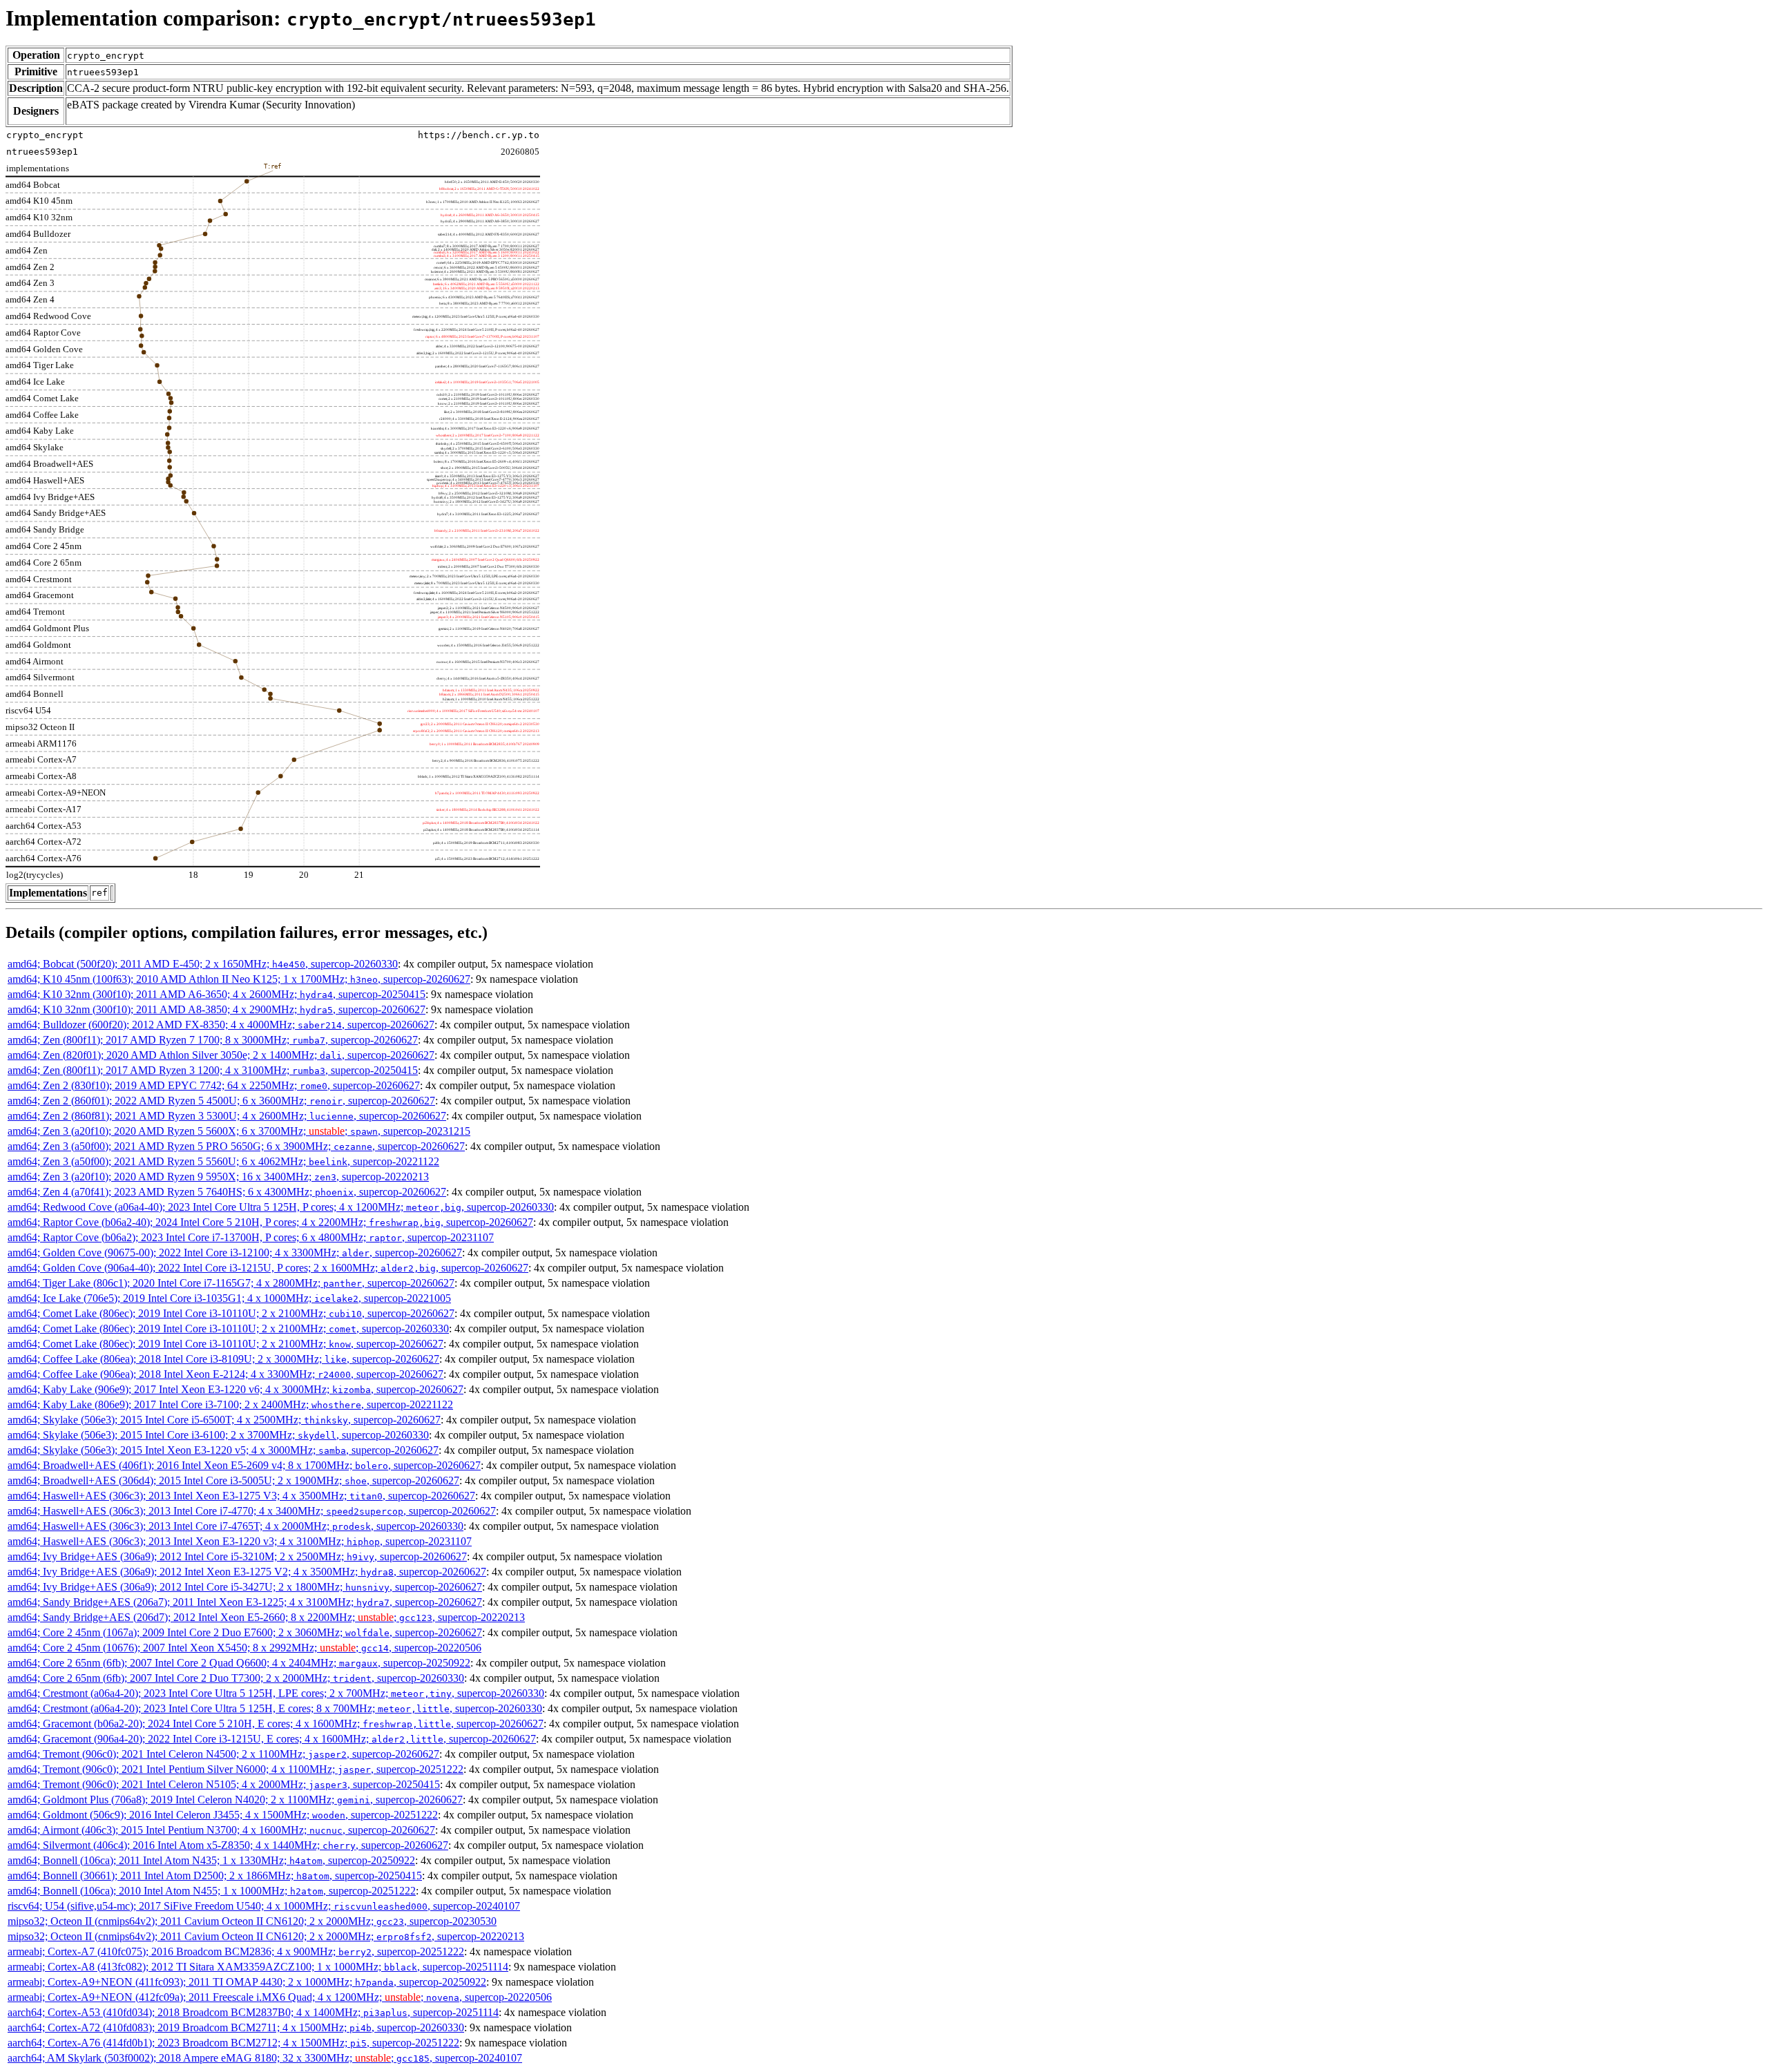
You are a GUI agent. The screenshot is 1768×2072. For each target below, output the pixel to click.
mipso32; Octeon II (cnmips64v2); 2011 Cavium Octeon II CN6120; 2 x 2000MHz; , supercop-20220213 (266, 1936)
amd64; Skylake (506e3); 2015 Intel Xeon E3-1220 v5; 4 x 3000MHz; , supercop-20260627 (223, 1450)
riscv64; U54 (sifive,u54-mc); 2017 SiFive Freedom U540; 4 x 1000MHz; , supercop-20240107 (264, 1906)
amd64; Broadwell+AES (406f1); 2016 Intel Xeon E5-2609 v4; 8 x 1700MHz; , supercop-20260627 (244, 1465)
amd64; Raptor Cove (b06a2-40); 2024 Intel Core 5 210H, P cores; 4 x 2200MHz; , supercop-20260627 (270, 1222)
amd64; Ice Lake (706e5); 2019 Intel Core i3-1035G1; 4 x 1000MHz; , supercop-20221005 (229, 1298)
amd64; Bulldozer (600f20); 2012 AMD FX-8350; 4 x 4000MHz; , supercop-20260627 (221, 1025)
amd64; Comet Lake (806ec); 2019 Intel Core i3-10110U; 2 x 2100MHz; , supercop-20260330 (228, 1328)
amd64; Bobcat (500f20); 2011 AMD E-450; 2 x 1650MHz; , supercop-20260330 (203, 964)
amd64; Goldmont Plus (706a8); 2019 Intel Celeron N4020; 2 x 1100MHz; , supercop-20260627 (235, 1800)
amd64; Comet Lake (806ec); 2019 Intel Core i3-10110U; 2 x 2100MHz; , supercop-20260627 (231, 1313)
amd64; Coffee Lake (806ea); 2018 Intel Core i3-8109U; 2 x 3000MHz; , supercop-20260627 (223, 1359)
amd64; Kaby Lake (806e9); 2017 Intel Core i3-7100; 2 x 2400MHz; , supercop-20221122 (230, 1404)
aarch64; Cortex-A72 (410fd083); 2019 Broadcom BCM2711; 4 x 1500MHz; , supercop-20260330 (236, 2027)
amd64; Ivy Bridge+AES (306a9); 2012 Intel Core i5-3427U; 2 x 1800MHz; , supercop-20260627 (245, 1587)
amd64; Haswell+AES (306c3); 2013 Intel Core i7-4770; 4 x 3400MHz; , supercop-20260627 (252, 1511)
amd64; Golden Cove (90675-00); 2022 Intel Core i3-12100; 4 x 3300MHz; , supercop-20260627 (235, 1253)
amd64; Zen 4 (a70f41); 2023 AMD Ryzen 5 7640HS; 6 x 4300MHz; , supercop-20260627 (227, 1192)
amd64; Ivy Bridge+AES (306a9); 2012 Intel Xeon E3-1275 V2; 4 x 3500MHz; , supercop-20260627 (247, 1572)
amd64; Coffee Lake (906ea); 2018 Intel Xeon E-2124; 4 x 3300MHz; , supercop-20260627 (225, 1374)
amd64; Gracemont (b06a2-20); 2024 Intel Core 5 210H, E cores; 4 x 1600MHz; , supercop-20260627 (276, 1724)
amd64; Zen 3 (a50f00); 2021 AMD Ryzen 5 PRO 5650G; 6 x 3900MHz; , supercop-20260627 (236, 1146)
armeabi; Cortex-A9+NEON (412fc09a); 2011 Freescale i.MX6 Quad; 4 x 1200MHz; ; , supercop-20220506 (280, 1997)
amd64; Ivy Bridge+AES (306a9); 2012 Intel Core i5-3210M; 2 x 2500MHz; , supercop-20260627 (237, 1556)
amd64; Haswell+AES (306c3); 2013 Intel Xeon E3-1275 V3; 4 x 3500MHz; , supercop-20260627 (241, 1496)
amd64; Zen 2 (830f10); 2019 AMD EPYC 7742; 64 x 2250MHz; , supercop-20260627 (214, 1085)
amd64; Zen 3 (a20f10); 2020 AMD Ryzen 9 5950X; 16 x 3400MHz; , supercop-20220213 (218, 1177)
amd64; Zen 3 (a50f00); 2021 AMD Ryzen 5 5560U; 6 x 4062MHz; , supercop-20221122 (223, 1161)
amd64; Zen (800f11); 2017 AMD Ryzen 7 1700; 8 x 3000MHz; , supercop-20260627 (213, 1040)
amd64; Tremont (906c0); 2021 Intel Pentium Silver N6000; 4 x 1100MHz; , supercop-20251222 (236, 1769)
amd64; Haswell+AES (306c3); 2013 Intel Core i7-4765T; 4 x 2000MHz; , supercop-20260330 (236, 1526)
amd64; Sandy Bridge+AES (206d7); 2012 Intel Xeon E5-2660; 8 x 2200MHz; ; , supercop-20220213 (266, 1617)
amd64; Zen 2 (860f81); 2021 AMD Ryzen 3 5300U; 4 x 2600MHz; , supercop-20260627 (227, 1116)
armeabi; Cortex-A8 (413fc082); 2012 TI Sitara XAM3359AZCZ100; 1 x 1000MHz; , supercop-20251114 (258, 1967)
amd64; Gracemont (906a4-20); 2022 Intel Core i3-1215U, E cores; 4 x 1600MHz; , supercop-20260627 (272, 1739)
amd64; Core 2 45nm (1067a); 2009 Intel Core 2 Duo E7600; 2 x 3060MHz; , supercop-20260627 (245, 1632)
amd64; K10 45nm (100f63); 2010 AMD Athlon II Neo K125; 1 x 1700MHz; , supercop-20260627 (239, 979)
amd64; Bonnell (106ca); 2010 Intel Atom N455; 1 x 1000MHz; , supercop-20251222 (212, 1891)
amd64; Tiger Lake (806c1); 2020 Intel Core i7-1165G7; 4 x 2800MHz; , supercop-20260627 (231, 1283)
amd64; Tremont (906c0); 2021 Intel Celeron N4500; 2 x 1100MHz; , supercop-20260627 (223, 1754)
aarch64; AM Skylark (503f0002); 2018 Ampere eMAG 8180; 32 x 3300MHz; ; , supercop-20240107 (265, 2058)
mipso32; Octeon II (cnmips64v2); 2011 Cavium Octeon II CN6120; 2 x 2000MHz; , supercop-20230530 (252, 1921)
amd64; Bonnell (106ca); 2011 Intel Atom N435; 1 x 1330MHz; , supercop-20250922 (211, 1860)
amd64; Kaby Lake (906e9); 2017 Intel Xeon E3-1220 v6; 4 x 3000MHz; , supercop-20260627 (236, 1389)
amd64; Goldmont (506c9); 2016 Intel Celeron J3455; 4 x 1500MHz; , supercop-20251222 (223, 1815)
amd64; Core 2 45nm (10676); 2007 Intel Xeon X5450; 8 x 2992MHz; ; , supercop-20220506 (244, 1648)
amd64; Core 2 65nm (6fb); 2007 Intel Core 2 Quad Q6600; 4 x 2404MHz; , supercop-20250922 (239, 1663)
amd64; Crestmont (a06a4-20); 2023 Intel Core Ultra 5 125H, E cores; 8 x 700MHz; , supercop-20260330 (275, 1708)
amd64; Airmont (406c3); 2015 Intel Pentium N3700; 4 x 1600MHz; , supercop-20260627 (221, 1830)
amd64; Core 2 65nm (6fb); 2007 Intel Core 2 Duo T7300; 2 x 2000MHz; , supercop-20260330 (236, 1678)
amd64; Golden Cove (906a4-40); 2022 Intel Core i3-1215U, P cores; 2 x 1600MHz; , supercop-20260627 (268, 1268)
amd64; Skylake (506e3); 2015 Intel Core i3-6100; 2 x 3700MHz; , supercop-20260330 (218, 1435)
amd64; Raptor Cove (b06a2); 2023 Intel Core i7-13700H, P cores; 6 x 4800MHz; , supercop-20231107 (251, 1237)
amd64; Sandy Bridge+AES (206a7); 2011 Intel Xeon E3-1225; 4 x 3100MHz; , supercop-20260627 (245, 1602)
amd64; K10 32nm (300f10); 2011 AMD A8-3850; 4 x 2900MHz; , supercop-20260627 (217, 1009)
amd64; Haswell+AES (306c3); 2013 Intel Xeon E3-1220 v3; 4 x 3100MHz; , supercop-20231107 (240, 1541)
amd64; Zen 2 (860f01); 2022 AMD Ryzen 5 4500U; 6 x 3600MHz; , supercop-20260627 (221, 1101)
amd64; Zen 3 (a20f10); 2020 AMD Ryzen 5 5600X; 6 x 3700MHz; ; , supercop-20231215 (239, 1131)
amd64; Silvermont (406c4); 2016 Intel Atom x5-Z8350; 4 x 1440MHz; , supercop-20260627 (228, 1845)
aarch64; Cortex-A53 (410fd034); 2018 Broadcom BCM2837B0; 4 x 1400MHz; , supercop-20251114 (253, 2012)
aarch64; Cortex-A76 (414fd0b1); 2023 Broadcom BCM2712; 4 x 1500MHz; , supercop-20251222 (233, 2043)
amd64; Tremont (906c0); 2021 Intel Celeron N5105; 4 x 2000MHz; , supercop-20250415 (224, 1784)
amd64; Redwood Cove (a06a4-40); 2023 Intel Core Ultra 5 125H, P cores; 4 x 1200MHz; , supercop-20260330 (281, 1207)
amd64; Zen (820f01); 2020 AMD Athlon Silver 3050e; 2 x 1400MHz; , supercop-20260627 (221, 1055)
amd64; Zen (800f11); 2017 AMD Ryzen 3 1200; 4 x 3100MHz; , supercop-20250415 (213, 1070)
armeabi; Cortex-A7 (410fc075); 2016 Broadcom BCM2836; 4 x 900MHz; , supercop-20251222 (236, 1951)
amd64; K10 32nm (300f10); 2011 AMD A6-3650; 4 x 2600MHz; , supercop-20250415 (217, 994)
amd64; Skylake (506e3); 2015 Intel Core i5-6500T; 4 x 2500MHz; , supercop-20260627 (224, 1420)
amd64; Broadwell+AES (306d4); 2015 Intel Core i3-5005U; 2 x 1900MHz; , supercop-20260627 (233, 1480)
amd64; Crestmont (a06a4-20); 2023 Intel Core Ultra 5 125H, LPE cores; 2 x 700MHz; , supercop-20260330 (276, 1693)
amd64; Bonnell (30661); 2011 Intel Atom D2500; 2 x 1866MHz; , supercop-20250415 (215, 1876)
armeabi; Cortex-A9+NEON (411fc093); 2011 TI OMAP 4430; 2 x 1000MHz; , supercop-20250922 (247, 1982)
